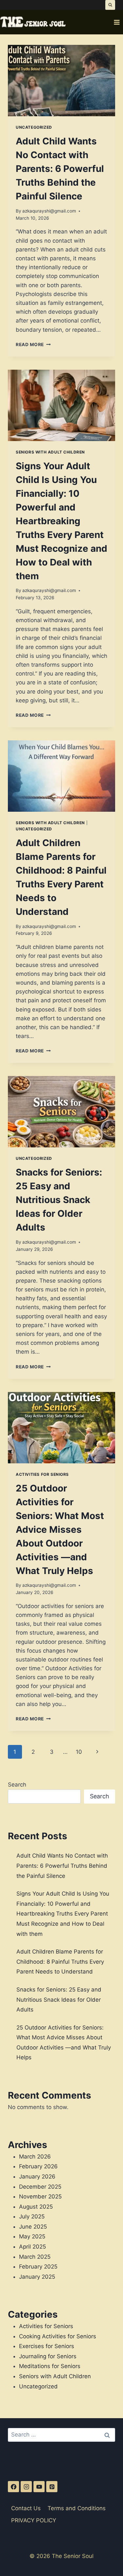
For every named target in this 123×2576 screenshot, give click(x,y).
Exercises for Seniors (47, 2346)
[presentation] (61, 81)
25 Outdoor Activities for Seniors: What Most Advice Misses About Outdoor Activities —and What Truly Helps (60, 1529)
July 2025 (32, 2216)
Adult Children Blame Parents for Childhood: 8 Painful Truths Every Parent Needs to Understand (60, 1962)
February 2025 (38, 2267)
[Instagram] (26, 2487)
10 (79, 1752)
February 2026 (38, 2166)
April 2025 (32, 2247)
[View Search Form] (110, 5)
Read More (33, 344)
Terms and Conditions (77, 2508)
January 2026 (37, 2177)
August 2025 (36, 2207)
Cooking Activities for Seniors (58, 2336)
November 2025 (40, 2196)
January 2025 (37, 2277)
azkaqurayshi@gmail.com (49, 211)
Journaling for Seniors (48, 2356)
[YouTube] (39, 2487)
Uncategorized (34, 127)
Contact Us (26, 2508)
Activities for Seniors (42, 1474)
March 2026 (35, 2157)
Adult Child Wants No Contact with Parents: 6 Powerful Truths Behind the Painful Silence (60, 169)
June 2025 (33, 2227)
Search (17, 1785)
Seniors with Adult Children (50, 452)
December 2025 (40, 2187)
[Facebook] (13, 2487)
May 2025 (32, 2236)
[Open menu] (117, 22)
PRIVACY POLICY (34, 2520)
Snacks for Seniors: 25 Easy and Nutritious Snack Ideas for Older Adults (59, 1200)
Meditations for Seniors (50, 2366)
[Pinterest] (52, 2487)
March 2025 (35, 2257)
